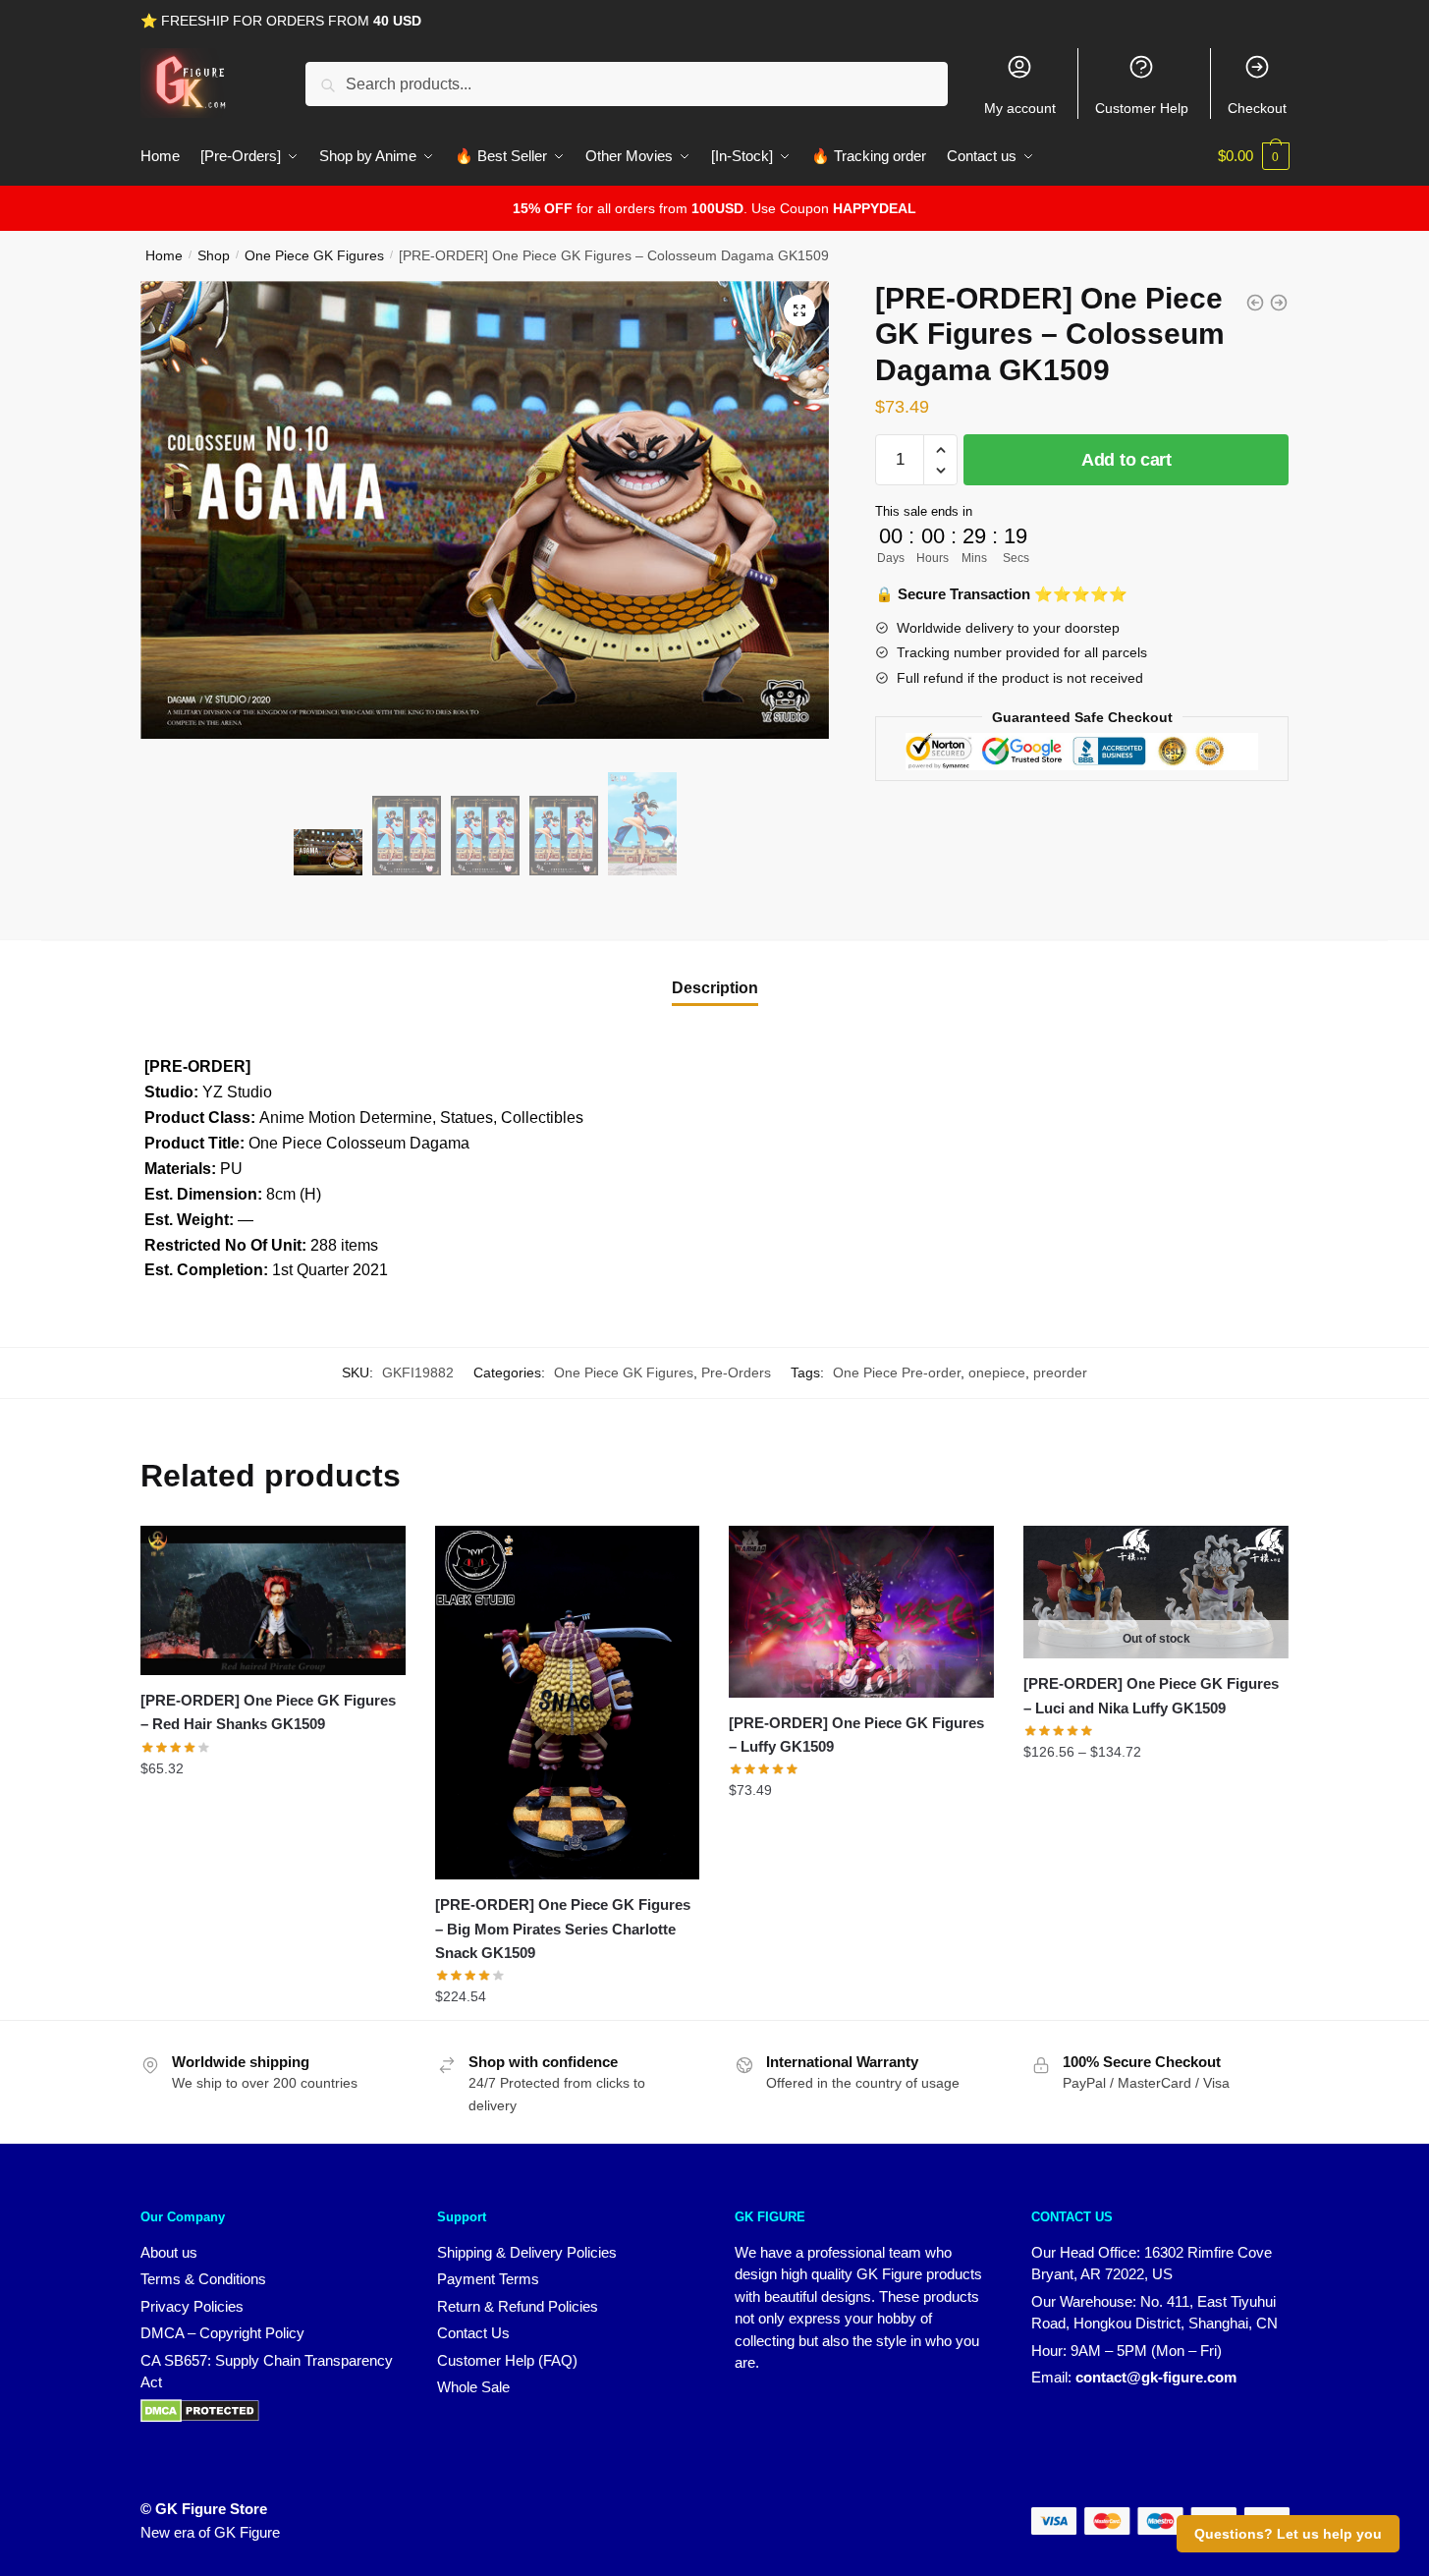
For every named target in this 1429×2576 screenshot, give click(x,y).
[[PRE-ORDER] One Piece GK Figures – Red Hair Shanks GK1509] (273, 1600)
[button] (799, 310)
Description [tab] (715, 988)
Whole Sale (473, 2387)
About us (169, 2252)
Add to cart (1127, 460)
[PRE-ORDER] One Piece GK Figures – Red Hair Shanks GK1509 (268, 1712)
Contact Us (473, 2333)
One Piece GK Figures (314, 255)
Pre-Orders (736, 1372)
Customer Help (1142, 108)
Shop (214, 255)
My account (1020, 108)
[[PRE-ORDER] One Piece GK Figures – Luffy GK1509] (861, 1611)
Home (164, 255)
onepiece (997, 1372)
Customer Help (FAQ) (507, 2360)
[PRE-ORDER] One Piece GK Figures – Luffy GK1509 (856, 1735)
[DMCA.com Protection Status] (200, 2417)
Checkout (1257, 108)
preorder (1060, 1372)
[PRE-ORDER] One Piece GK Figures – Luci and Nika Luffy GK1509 (1151, 1695)
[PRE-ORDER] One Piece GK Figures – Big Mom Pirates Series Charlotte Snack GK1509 (563, 1929)
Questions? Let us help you (1288, 2534)
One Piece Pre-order (897, 1372)
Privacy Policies (192, 2306)
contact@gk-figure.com (1156, 2377)
